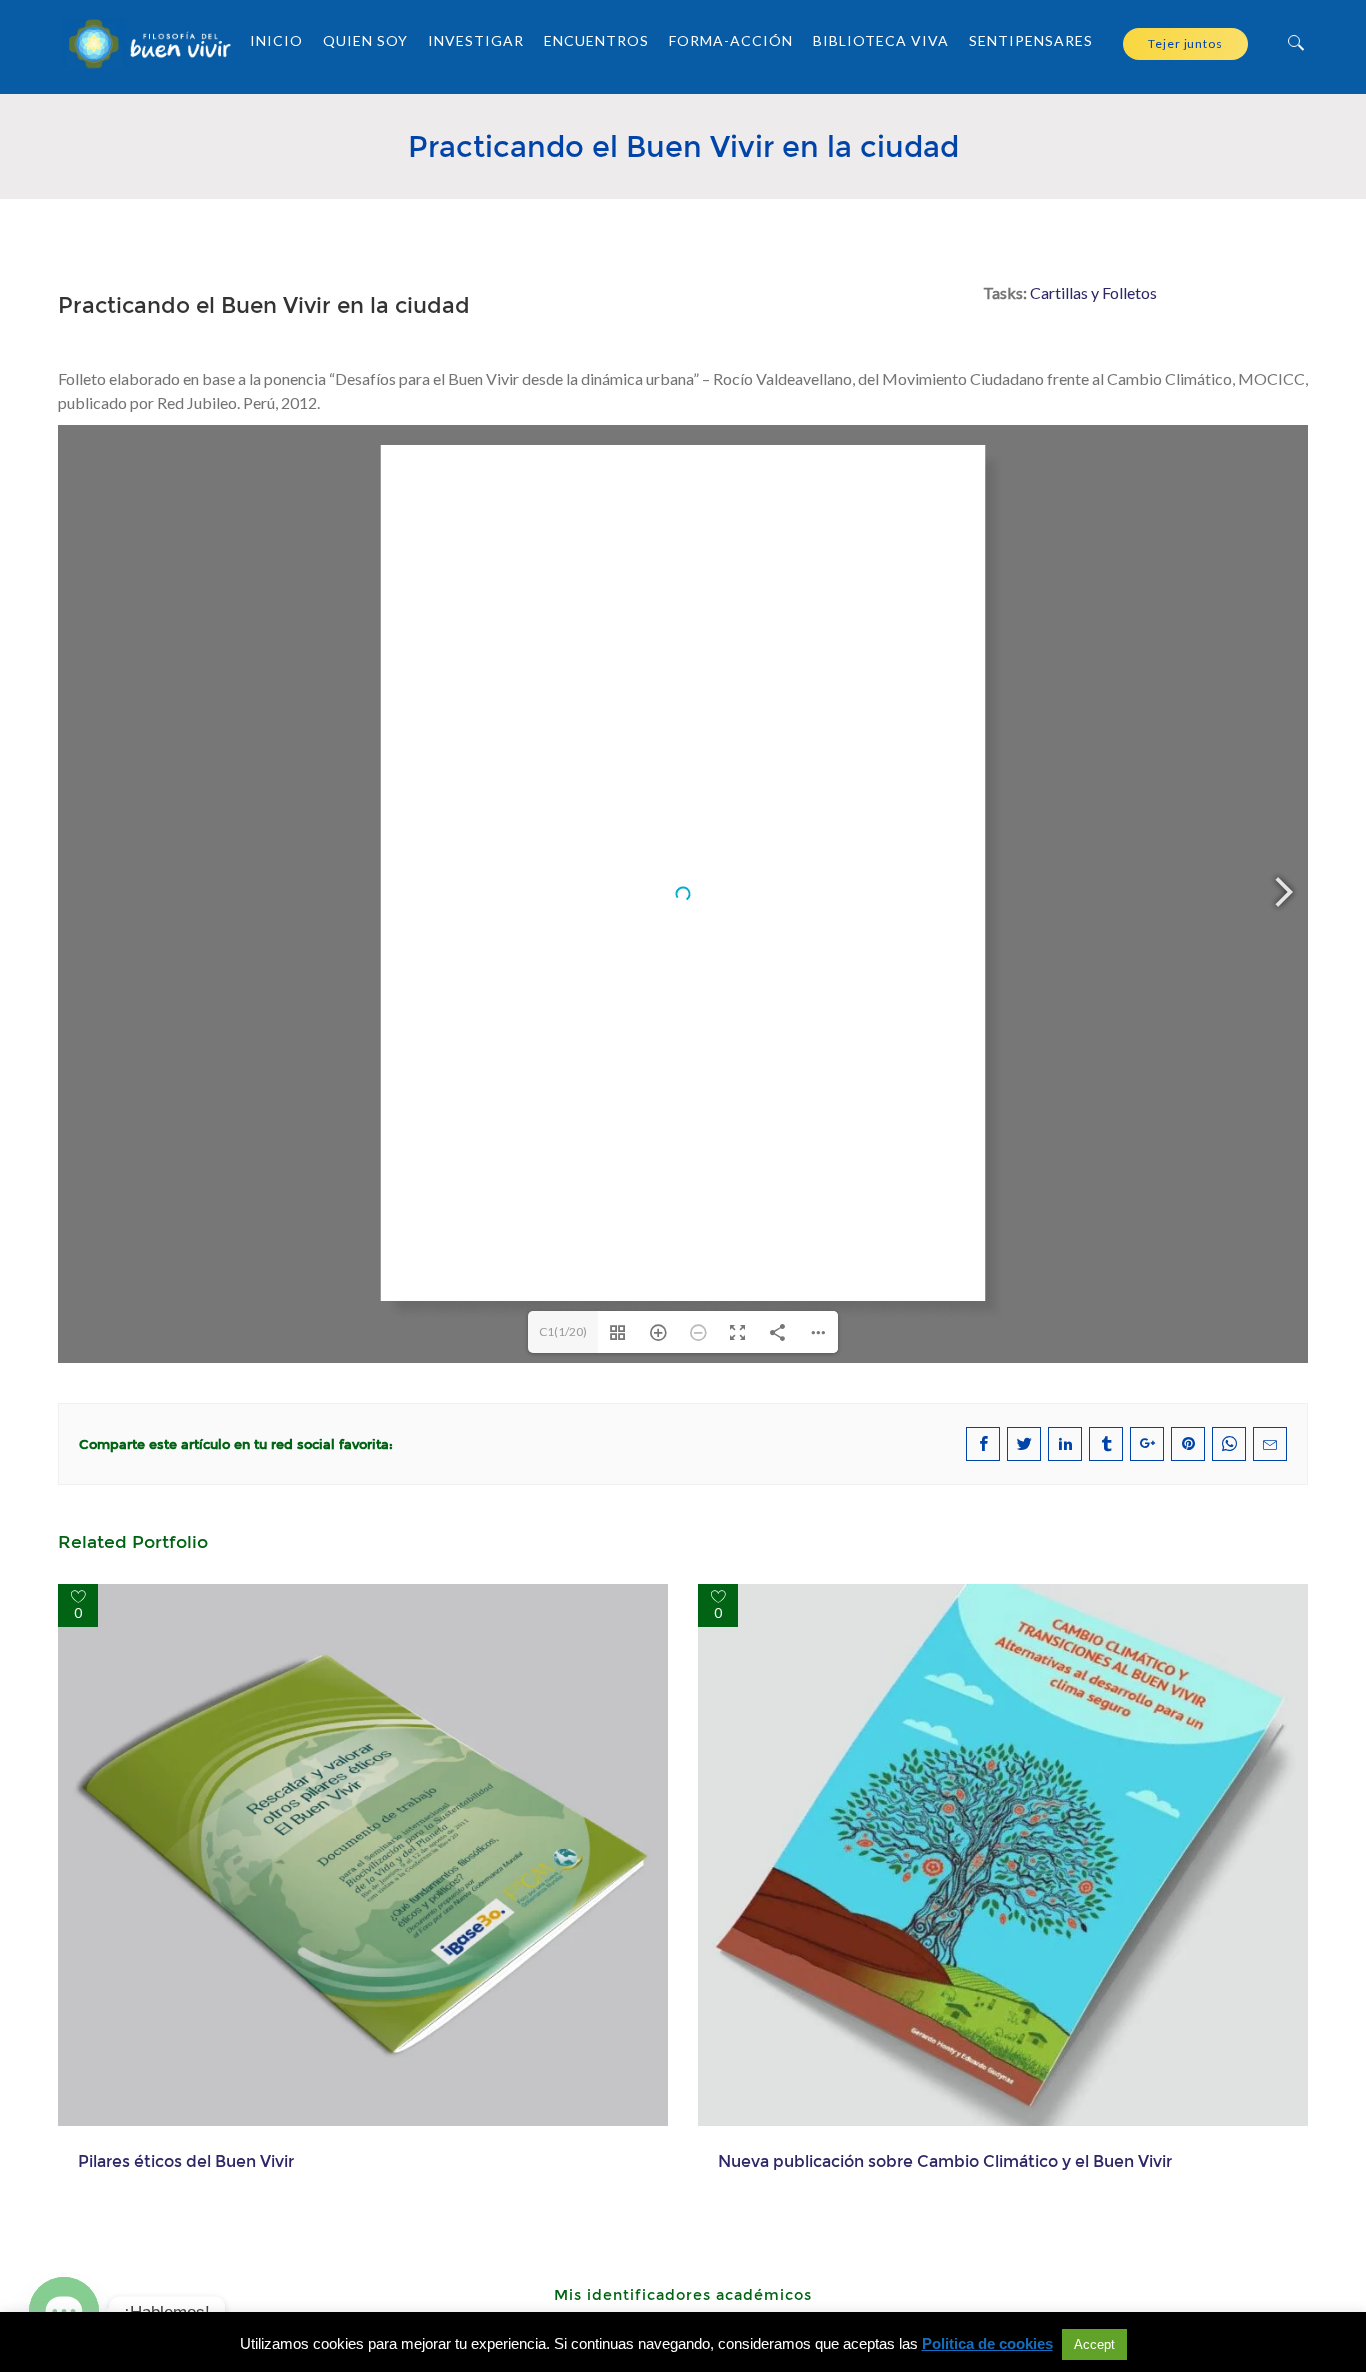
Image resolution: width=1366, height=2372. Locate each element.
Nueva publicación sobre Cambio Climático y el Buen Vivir (945, 2161)
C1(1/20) (563, 1331)
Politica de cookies (987, 2343)
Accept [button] (1094, 2344)
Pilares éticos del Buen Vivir (186, 2161)
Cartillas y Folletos (1093, 292)
